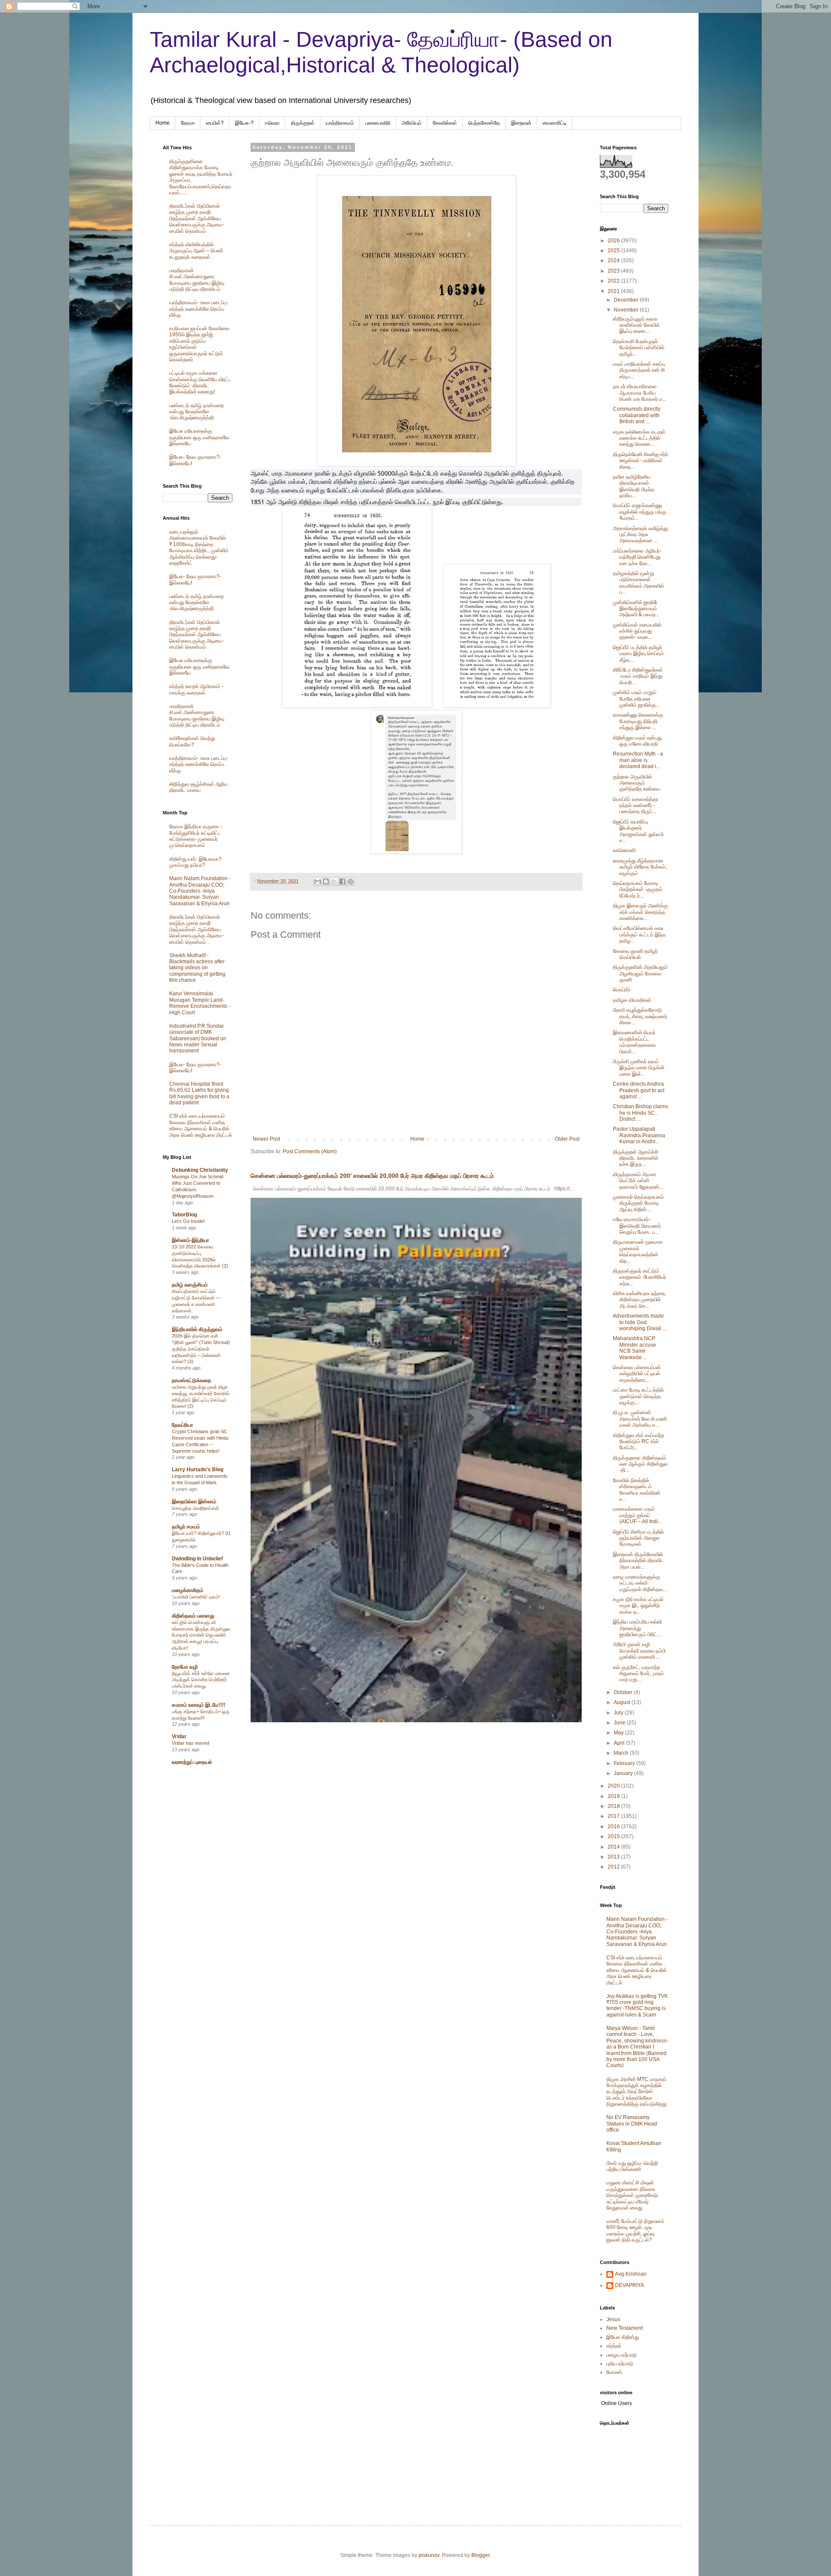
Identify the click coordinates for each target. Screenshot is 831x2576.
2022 (614, 281)
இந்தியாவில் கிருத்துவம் (197, 1329)
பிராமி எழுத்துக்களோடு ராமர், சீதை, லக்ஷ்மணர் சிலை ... (640, 1016)
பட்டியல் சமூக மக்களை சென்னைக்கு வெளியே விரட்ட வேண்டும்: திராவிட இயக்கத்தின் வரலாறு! (200, 382)
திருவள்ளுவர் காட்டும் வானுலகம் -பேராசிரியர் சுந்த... (639, 1277)
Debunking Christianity (200, 1170)
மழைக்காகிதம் (188, 1590)
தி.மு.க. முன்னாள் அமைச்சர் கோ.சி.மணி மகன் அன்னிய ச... (640, 1419)
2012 (614, 1867)
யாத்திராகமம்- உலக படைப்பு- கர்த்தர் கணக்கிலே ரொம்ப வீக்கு (199, 309)
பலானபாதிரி (378, 123)
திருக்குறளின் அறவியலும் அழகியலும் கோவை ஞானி (640, 973)
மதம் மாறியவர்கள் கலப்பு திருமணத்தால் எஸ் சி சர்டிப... (639, 370)
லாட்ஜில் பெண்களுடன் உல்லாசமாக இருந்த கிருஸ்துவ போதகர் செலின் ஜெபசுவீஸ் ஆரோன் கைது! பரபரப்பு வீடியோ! (201, 1635)
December (627, 300)
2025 (614, 251)
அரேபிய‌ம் (412, 123)
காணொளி (624, 850)
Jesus (613, 2319)
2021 (614, 291)
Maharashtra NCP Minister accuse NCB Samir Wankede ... (635, 1348)
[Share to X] (334, 881)
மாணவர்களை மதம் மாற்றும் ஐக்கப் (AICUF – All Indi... (637, 1515)
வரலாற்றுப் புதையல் (192, 1762)
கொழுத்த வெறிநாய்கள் (195, 1508)
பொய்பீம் (622, 990)
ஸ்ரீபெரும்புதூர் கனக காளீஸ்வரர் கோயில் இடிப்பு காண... (636, 325)
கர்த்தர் (614, 2346)
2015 (614, 1836)
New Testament (625, 2328)
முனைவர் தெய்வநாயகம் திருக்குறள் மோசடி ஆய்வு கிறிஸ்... (638, 1203)
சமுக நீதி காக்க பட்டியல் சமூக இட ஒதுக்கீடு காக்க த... (638, 1606)
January (624, 1773)
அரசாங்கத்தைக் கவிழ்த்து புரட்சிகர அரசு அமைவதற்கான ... (640, 535)
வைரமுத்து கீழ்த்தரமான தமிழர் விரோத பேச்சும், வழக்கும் (640, 867)
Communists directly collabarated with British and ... (637, 415)
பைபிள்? (215, 123)
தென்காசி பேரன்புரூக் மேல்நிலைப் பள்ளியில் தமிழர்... (639, 348)
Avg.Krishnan (631, 2274)
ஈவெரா (272, 123)
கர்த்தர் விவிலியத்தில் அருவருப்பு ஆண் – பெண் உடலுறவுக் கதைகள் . (196, 251)
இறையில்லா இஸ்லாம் (194, 1502)
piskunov (429, 2555)
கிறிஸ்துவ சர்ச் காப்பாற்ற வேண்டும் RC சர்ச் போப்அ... (638, 1442)
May (619, 1733)
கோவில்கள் (445, 123)
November (627, 310)
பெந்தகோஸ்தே (484, 123)
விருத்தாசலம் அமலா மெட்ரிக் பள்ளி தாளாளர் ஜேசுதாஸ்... (638, 1181)
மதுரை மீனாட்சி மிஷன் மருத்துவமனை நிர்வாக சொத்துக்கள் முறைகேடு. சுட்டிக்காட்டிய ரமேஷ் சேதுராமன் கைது (633, 2195)
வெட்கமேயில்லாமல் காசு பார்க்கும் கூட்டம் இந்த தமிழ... (639, 934)
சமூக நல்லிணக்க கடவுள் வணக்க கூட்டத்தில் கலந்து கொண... (639, 438)
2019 (614, 1796)
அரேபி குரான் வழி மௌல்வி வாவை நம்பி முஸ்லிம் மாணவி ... (639, 1651)
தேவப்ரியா (182, 1425)
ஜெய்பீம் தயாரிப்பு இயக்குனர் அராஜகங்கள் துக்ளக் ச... (638, 831)
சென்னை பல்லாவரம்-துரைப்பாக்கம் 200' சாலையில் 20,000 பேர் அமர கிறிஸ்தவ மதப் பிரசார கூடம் (372, 1176)
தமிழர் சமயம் (186, 1527)
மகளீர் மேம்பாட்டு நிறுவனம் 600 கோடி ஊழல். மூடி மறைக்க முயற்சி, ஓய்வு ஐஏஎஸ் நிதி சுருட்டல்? (635, 2230)
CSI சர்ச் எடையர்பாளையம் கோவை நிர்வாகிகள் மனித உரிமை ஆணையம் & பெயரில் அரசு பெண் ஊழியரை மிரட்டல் (201, 1125)
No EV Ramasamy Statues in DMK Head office (632, 2124)
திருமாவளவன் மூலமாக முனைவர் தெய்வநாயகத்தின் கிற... (638, 1251)
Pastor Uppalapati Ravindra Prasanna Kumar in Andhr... (639, 1135)
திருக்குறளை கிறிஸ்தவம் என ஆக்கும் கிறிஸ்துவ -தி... (640, 1464)
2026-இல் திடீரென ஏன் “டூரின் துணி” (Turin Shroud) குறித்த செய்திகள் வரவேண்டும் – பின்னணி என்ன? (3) (201, 1349)
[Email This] (318, 881)
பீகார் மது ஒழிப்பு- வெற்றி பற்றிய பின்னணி (632, 2166)
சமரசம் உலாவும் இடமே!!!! (199, 1705)
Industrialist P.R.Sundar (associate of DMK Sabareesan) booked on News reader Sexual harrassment (198, 1039)
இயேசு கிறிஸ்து (623, 2337)
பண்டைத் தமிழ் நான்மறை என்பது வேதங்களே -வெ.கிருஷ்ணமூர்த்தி (196, 412)
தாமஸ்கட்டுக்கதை (192, 1380)
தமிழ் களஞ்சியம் (190, 1285)
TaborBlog (184, 1215)
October (624, 1692)
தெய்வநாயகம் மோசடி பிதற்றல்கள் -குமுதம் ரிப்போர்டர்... (638, 889)
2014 (614, 1847)
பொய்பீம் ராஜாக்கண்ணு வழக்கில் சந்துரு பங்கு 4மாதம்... (639, 512)
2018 (614, 1806)
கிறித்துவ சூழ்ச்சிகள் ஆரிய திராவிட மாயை (198, 787)
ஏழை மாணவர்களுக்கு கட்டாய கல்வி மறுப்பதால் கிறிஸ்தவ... (640, 1583)
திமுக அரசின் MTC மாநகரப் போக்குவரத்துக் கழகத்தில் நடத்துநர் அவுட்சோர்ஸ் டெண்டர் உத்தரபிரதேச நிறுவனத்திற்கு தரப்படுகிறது (636, 2092)
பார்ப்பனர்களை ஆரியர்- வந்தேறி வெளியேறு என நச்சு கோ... (637, 557)
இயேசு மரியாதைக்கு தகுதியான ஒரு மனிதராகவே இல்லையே (199, 437)
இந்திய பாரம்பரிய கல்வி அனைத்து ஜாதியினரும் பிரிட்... (637, 1628)
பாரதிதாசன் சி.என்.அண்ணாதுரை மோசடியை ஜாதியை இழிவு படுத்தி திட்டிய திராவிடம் (197, 280)
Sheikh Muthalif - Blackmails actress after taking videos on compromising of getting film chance (197, 968)
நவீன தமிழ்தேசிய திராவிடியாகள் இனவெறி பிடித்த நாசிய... (634, 486)
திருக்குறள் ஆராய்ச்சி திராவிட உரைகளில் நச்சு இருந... (636, 1158)
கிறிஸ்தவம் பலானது (193, 1616)
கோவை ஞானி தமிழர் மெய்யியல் (635, 954)
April (620, 1743)
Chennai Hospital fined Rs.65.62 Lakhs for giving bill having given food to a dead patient (199, 1093)
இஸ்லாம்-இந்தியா (190, 1240)
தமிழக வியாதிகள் (632, 1000)
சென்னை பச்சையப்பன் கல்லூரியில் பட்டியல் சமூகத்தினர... (637, 1374)
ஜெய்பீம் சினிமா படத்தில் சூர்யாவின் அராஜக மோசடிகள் (638, 1538)
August (623, 1702)
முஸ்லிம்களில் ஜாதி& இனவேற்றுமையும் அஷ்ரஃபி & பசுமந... (636, 609)
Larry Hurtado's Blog (198, 1470)
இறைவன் (521, 123)
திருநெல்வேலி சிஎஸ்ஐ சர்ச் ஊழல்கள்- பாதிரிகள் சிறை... (641, 461)
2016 (614, 1827)
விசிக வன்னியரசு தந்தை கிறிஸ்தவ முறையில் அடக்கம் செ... (639, 1300)
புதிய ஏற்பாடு (620, 2364)
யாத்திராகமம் (340, 123)
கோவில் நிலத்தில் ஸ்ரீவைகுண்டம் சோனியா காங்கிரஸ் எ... (637, 1490)
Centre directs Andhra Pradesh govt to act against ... (639, 1090)
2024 (614, 260)
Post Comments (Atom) (310, 1151)
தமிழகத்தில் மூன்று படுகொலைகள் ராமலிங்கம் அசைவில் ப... (638, 583)
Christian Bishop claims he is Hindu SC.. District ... (641, 1113)
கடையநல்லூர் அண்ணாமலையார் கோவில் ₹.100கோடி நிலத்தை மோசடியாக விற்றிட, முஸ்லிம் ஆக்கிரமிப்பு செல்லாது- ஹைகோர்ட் (199, 547)
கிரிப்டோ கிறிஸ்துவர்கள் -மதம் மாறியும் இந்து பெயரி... (638, 676)
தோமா (188, 123)
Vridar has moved (190, 1743)
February (625, 1763)
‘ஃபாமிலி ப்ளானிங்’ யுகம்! (196, 1597)
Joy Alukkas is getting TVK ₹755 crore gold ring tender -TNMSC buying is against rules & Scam (637, 2005)
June (620, 1723)
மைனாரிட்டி (555, 123)
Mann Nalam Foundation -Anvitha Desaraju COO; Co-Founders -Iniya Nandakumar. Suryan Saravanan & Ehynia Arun (200, 891)
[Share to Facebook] (342, 881)
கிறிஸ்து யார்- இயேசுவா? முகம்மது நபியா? (195, 862)
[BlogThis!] (326, 881)
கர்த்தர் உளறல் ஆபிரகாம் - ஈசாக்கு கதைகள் (196, 689)
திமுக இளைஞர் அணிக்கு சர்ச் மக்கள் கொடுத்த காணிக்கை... (640, 912)
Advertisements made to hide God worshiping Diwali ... (640, 1322)
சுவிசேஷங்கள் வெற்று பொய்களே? (192, 741)
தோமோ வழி (185, 1667)
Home (163, 123)
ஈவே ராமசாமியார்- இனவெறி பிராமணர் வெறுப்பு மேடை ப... (637, 1226)
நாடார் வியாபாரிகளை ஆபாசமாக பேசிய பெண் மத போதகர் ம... (640, 393)
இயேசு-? (244, 123)
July (619, 1713)
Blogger (480, 2555)
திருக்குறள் (303, 123)
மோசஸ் (614, 2372)
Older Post (567, 1139)
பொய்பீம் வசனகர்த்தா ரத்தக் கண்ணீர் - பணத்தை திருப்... (636, 806)
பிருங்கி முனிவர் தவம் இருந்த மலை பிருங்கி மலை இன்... (639, 1068)
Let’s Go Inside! (188, 1221)
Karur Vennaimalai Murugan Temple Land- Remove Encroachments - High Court (200, 1003)
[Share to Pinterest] (351, 881)
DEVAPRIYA (630, 2285)
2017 (614, 1816)
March (622, 1753)
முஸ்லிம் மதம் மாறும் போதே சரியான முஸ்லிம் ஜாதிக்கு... (636, 699)
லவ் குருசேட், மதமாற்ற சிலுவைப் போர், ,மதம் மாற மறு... (638, 1674)
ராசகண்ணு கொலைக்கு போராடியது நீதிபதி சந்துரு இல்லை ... (638, 721)
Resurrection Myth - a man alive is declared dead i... (638, 760)
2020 (614, 1786)
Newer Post (266, 1139)
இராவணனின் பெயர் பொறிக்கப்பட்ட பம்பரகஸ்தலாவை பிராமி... (634, 1042)
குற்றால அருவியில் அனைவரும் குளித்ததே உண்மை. (637, 783)
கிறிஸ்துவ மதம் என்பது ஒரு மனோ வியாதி (637, 741)
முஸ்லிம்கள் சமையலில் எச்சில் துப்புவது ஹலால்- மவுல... (637, 631)
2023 (614, 271)
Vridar (179, 1737)
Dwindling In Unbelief (197, 1559)
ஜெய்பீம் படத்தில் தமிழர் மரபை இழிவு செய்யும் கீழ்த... (638, 654)
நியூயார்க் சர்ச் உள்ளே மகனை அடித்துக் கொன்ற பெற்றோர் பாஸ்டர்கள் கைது (201, 1680)
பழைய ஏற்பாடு (622, 2355)
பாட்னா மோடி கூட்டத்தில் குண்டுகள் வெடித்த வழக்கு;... (638, 1396)
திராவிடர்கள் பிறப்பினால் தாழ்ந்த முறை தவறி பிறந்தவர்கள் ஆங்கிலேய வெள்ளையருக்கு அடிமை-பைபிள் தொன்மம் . (196, 219)
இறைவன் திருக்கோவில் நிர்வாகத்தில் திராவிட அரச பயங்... (638, 1561)
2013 (614, 1857)
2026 (614, 241)
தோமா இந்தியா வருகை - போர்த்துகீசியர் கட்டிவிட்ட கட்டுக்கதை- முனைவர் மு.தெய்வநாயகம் (196, 836)
